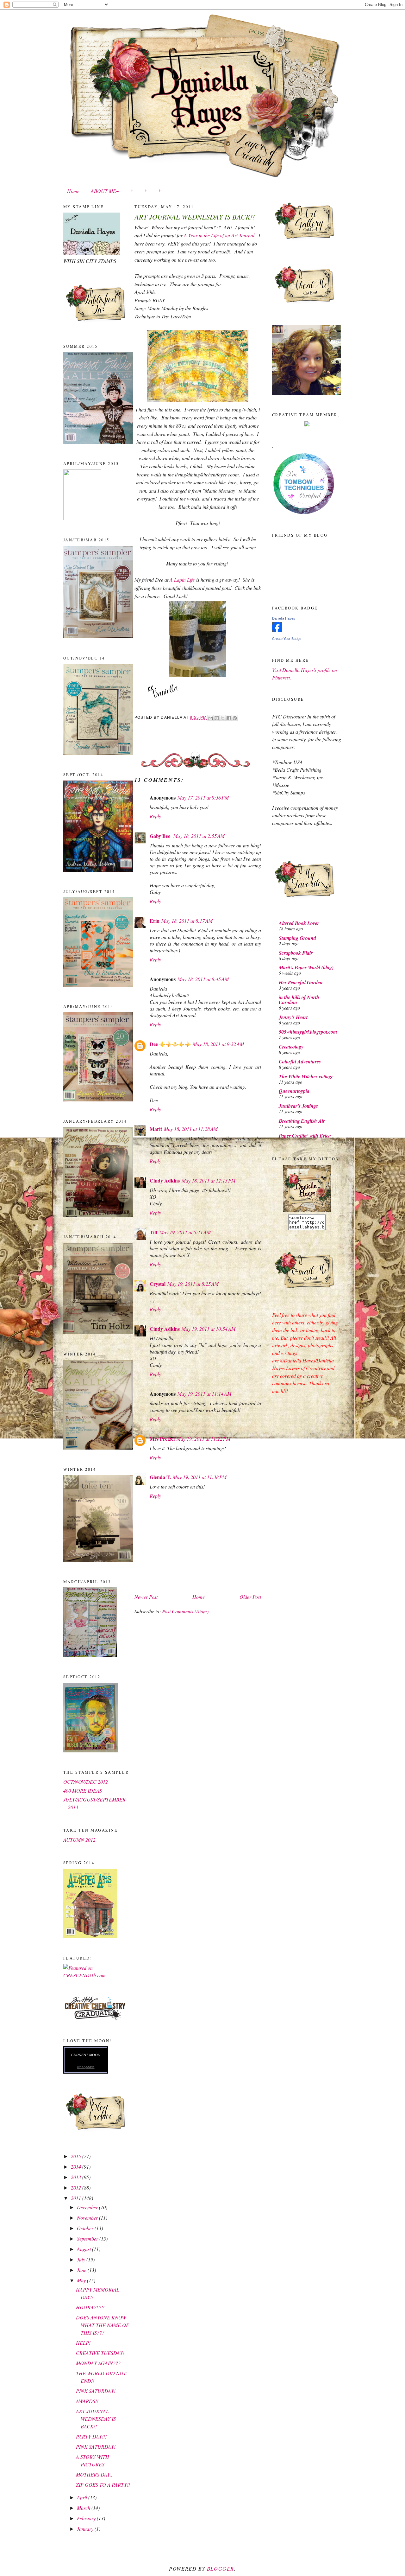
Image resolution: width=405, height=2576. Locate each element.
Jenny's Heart (293, 1017)
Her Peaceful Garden (301, 982)
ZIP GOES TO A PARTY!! (103, 2485)
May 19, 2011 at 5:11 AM (185, 1232)
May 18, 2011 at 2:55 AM (199, 836)
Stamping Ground (297, 938)
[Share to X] (223, 718)
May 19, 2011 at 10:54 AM (209, 1329)
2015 (77, 2156)
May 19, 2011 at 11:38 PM (200, 1477)
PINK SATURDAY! (96, 2391)
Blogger (221, 2569)
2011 (77, 2198)
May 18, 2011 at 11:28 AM (191, 1129)
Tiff (154, 1232)
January (86, 2529)
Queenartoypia (294, 1091)
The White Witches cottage (306, 1076)
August (84, 2249)
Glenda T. (160, 1477)
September (88, 2238)
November (88, 2218)
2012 (77, 2187)
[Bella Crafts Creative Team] (307, 424)
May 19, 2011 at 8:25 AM (193, 1284)
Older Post (250, 1597)
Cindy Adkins (165, 1180)
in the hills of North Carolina (299, 1000)
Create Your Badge (287, 639)
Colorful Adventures (300, 1062)
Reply (155, 816)
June (82, 2270)
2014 (77, 2167)
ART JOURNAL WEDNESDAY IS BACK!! (96, 2419)
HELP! (83, 2343)
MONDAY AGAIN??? (98, 2363)
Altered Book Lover (299, 923)
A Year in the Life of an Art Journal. (220, 235)
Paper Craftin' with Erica (305, 1136)
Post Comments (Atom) (185, 1611)
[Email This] (211, 718)
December (88, 2207)
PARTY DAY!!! (91, 2436)
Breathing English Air (302, 1121)
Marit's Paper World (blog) (306, 967)
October (86, 2228)
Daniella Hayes (284, 618)
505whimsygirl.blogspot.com (308, 1032)
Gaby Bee (161, 836)
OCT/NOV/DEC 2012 (86, 1782)
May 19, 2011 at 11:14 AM (204, 1394)
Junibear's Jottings (298, 1106)
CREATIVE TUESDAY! (100, 2353)
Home (73, 191)
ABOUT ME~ (105, 191)
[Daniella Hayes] (277, 630)
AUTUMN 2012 (79, 1840)
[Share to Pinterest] (235, 718)
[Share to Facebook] (229, 718)
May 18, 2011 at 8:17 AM (187, 921)
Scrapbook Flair (296, 953)
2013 (77, 2177)
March (84, 2508)
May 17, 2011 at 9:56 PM (203, 797)
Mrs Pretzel (162, 1439)
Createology (291, 1047)
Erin (155, 921)
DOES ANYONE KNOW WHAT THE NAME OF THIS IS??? (103, 2325)
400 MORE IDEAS (83, 1791)
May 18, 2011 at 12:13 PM (209, 1180)
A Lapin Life (182, 580)
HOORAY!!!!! (90, 2307)
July (82, 2259)
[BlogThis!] (217, 718)
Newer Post (146, 1597)
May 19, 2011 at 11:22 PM (203, 1439)
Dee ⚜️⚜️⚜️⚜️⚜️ (170, 1044)
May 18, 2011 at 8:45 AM (203, 979)
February (87, 2518)
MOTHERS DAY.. (94, 2474)
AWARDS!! (87, 2401)
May (82, 2280)
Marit (156, 1129)
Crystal (158, 1284)
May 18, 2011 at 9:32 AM (218, 1044)
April (83, 2497)
